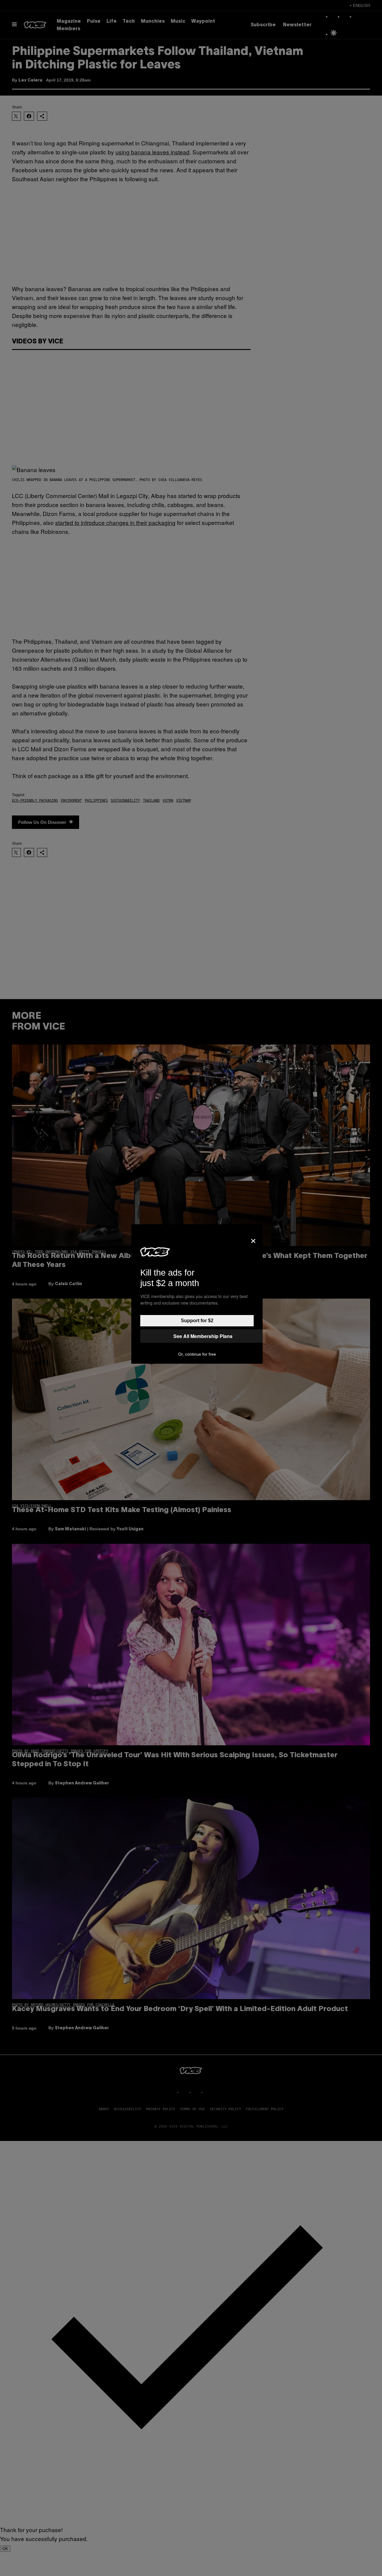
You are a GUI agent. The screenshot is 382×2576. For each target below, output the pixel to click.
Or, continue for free (197, 1354)
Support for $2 (197, 1321)
